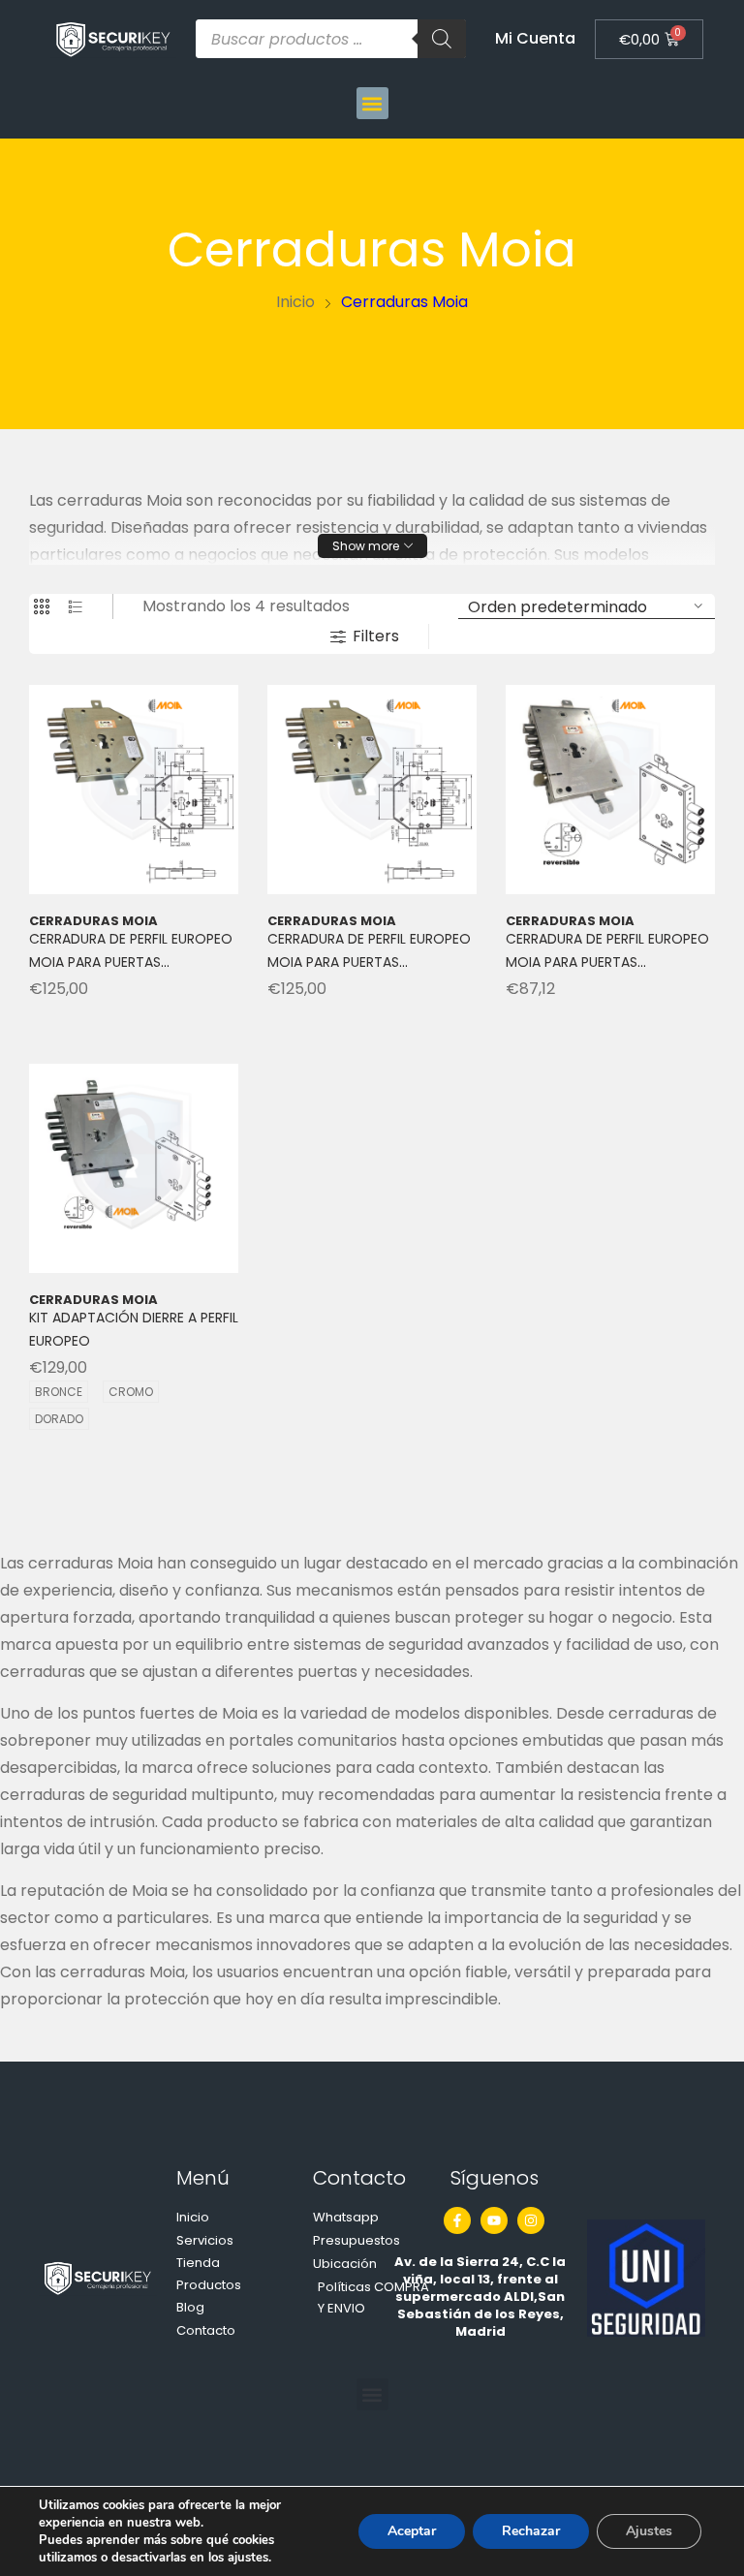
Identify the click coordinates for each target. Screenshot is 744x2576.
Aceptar (412, 2531)
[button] (372, 103)
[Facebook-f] (457, 2220)
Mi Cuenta (535, 38)
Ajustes (649, 2531)
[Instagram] (531, 2220)
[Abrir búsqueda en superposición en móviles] (331, 39)
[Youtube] (494, 2220)
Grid (42, 606)
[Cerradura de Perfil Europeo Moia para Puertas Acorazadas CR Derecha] (134, 790)
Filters (376, 636)
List (76, 606)
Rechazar (531, 2531)
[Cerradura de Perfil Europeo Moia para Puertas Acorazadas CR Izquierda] (372, 790)
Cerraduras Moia (93, 865)
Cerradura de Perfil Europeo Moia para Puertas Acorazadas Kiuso (607, 906)
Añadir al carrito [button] (146, 978)
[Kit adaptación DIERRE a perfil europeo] (134, 1168)
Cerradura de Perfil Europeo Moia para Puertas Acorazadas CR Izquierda (369, 906)
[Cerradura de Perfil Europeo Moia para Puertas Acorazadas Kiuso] (610, 790)
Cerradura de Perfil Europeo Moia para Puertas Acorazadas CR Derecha (131, 906)
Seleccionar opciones (146, 1415)
